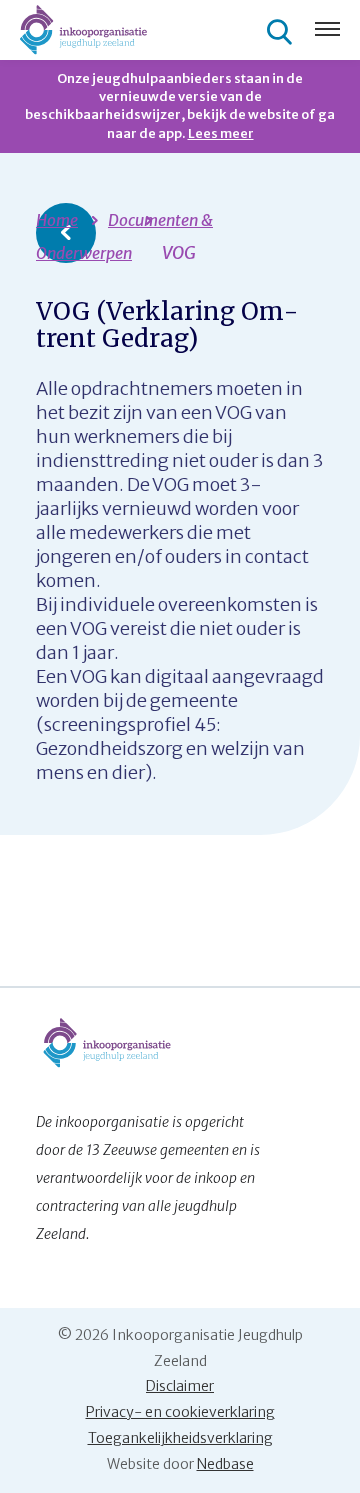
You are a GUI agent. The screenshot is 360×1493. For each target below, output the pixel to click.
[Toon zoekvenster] (282, 30)
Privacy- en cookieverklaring (180, 1412)
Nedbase (225, 1464)
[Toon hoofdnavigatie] (327, 30)
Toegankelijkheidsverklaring (180, 1438)
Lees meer (221, 133)
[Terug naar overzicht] (66, 233)
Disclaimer (180, 1386)
